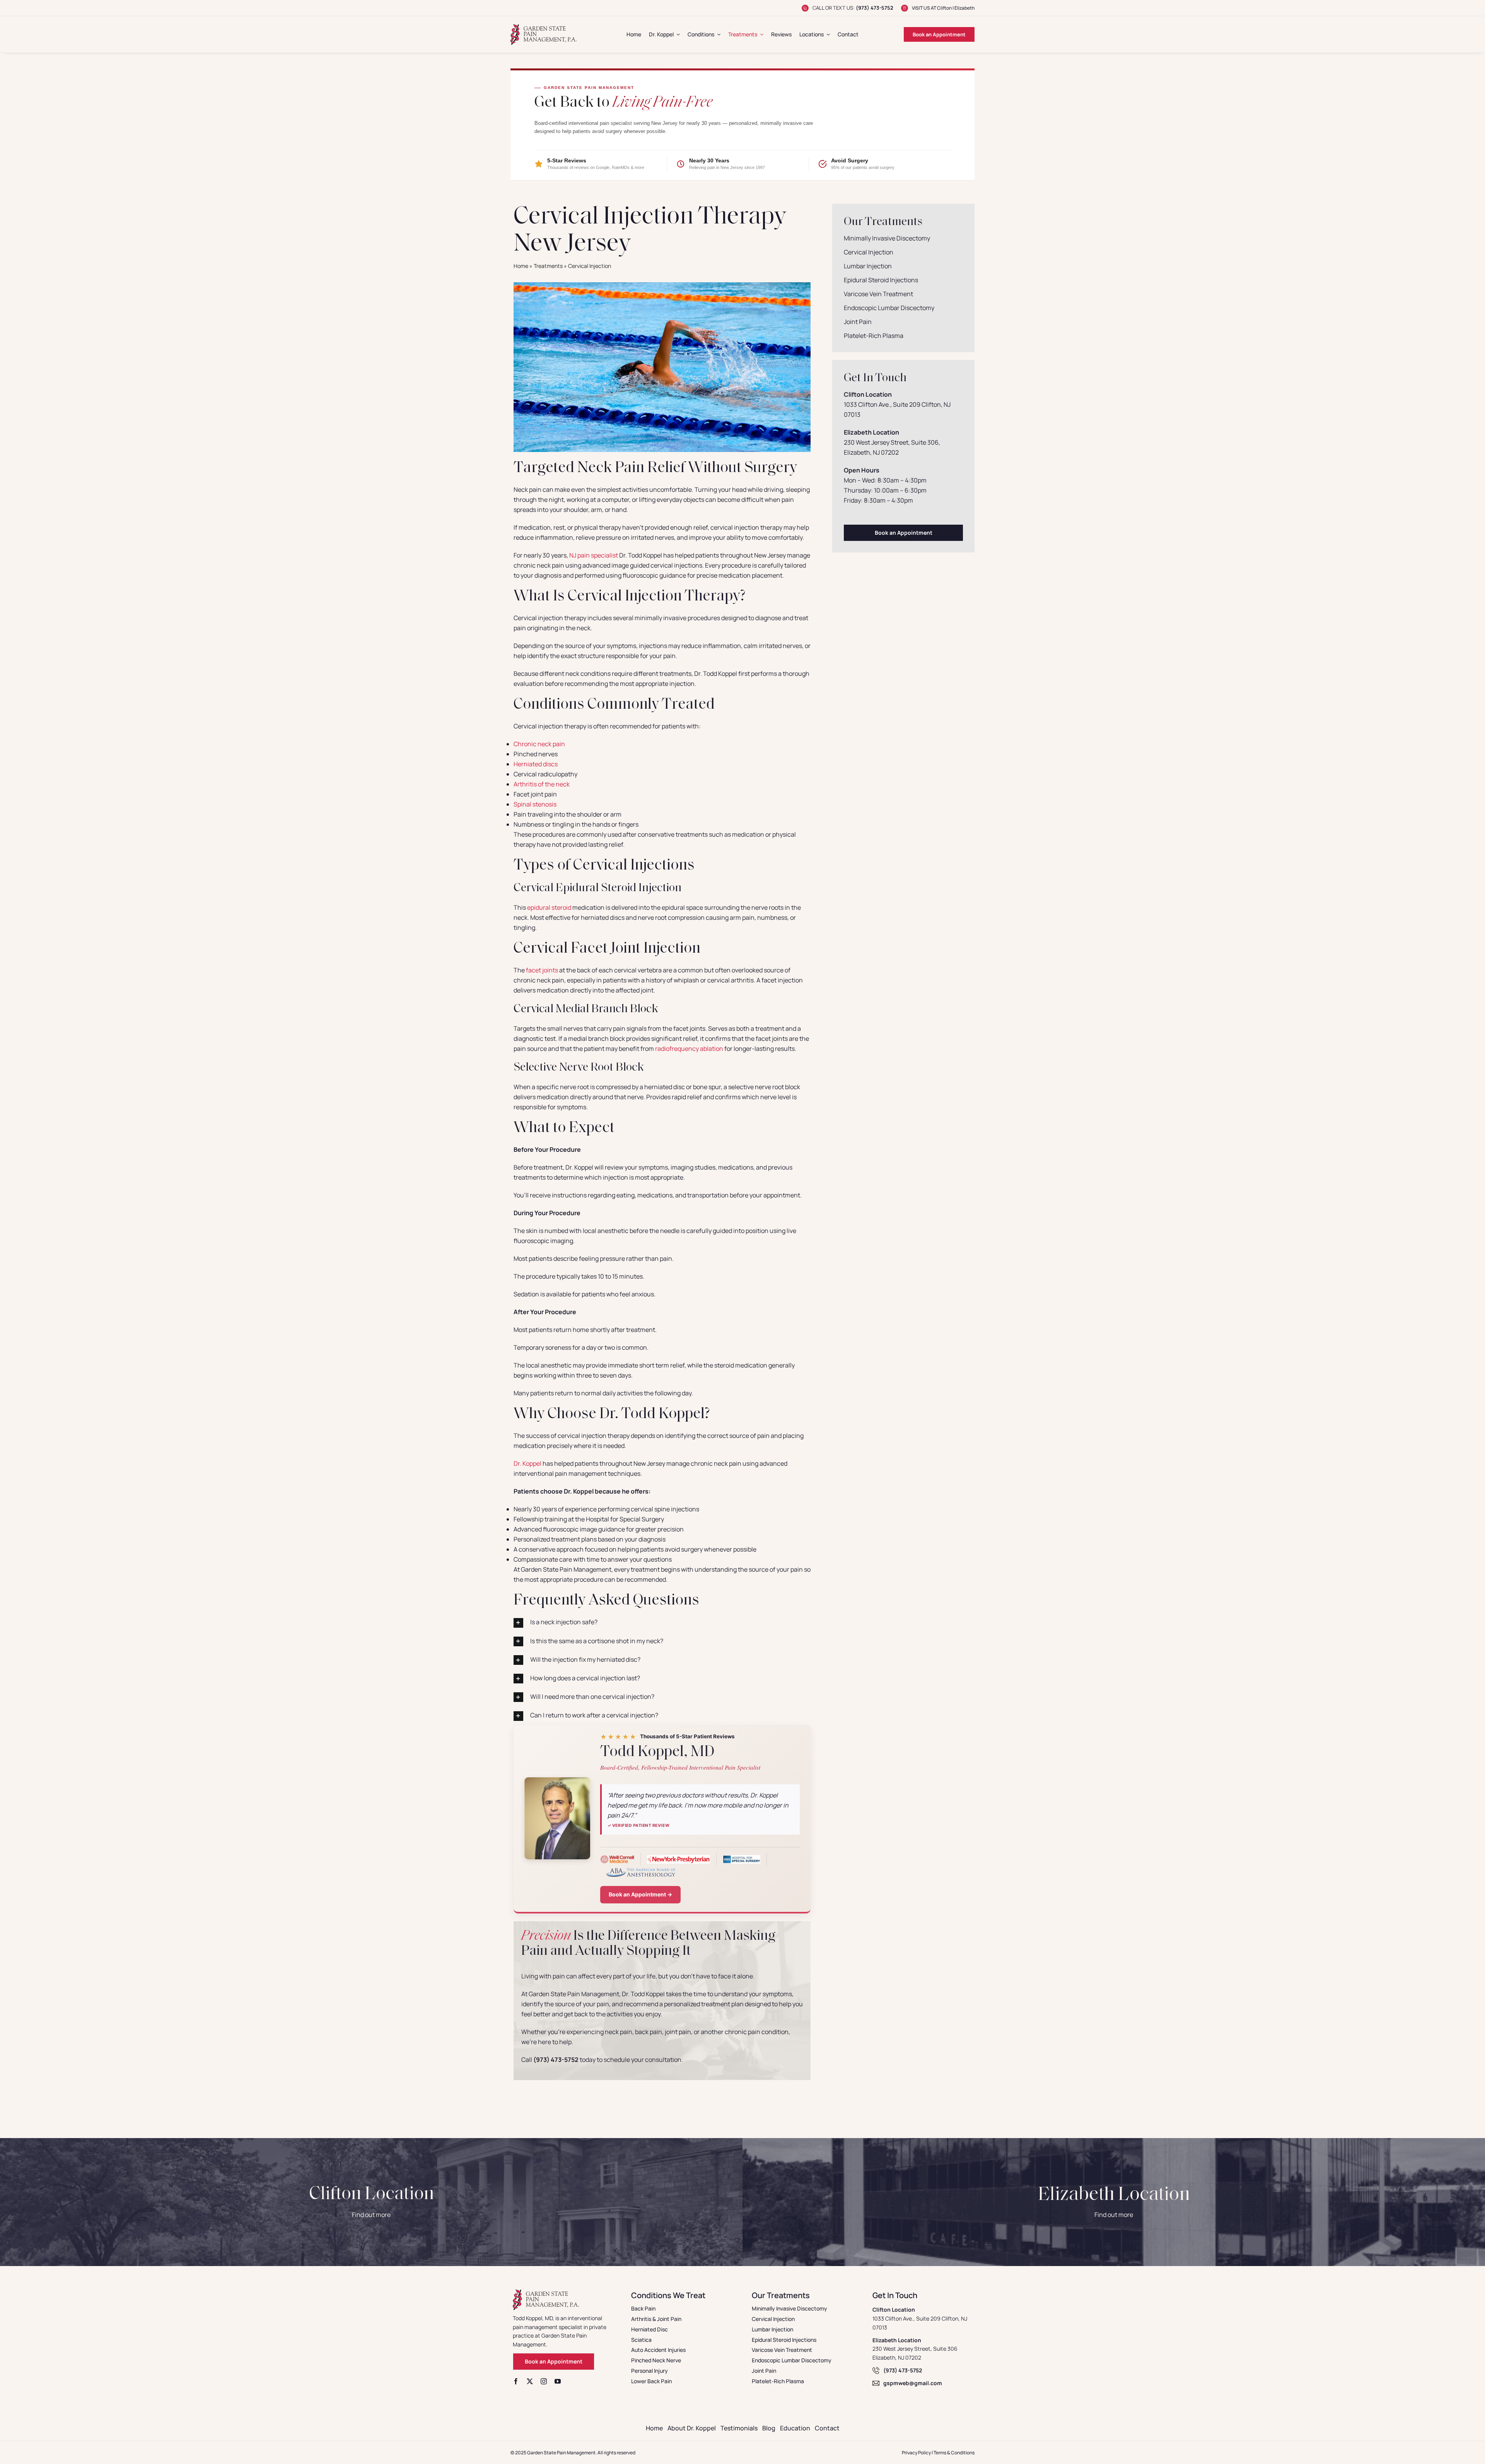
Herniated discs (536, 764)
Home (521, 266)
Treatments (548, 266)
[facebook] (516, 2381)
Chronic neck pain (539, 744)
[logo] (544, 27)
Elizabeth (964, 8)
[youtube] (558, 2381)
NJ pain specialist (594, 555)
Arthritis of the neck (542, 784)
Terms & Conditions (954, 2453)
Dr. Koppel (528, 1463)
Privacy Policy (916, 2453)
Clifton (944, 8)
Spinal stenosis (535, 804)
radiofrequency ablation (689, 1049)
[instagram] (544, 2381)
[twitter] (530, 2381)
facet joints (542, 970)
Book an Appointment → (640, 1894)
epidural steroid (549, 907)
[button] (662, 1622)
